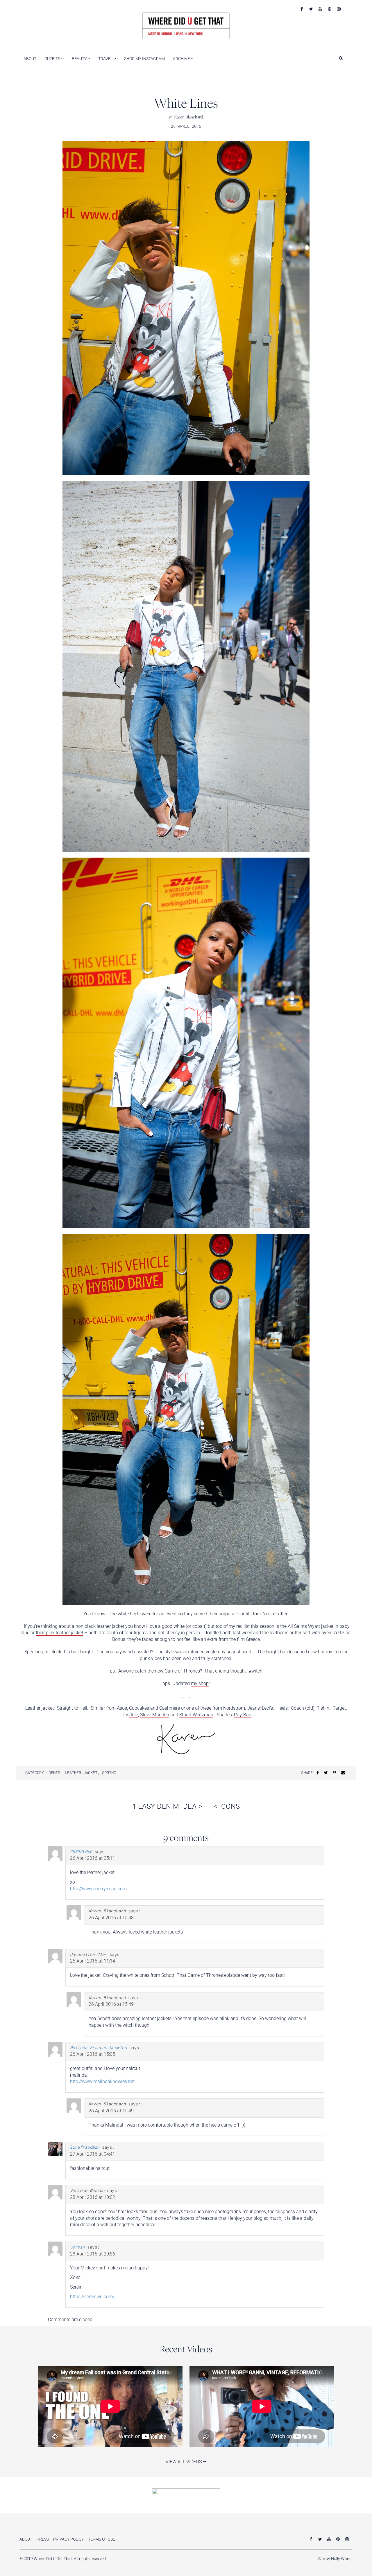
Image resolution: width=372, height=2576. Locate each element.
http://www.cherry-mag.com (98, 1889)
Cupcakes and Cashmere (154, 1708)
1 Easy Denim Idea (167, 1806)
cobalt (199, 1626)
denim (54, 1773)
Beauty (80, 59)
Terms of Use (102, 2539)
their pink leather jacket (59, 1633)
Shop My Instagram (144, 59)
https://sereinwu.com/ (92, 2297)
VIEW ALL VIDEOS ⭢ (186, 2462)
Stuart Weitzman (196, 1715)
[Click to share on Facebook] (318, 1773)
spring (109, 1773)
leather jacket (81, 1773)
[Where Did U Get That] (186, 25)
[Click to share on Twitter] (326, 1773)
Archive (182, 59)
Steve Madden (155, 1715)
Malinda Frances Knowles (99, 2047)
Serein (77, 2247)
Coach (297, 1708)
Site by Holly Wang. (335, 2559)
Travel (106, 59)
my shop (200, 1683)
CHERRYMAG (81, 1852)
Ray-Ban (243, 1715)
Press (43, 2539)
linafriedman (85, 2147)
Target (339, 1708)
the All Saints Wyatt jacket (307, 1626)
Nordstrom (234, 1708)
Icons (227, 1806)
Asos (122, 1708)
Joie (134, 1715)
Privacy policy (68, 2539)
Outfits (53, 59)
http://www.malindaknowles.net (102, 2081)
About (30, 59)
